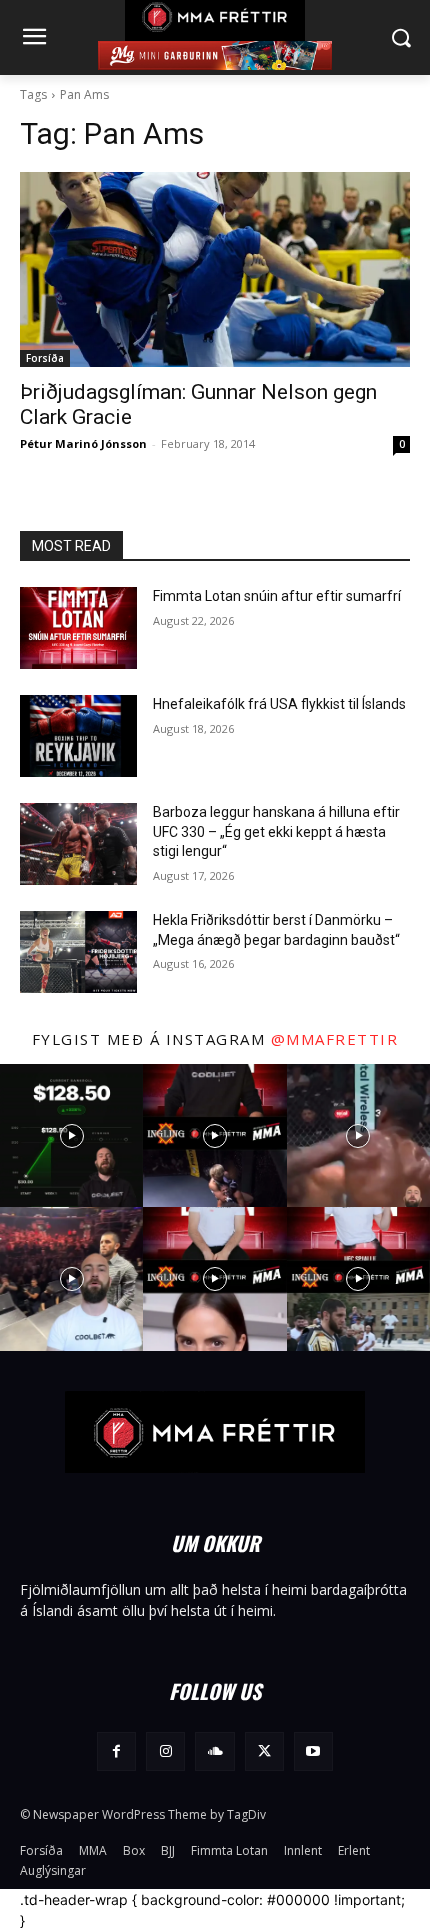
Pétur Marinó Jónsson (83, 443)
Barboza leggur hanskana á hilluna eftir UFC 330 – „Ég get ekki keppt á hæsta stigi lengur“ (276, 831)
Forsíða (45, 358)
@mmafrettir (335, 1039)
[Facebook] (116, 1751)
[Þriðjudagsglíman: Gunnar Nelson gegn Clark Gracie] (215, 269)
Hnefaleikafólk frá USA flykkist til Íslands (279, 704)
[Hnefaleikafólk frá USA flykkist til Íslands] (78, 736)
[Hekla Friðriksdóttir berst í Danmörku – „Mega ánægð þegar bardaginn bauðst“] (78, 952)
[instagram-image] (71, 1135)
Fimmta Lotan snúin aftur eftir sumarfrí (277, 596)
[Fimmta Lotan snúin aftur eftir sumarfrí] (78, 628)
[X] (264, 1751)
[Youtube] (313, 1751)
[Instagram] (165, 1751)
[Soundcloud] (214, 1751)
